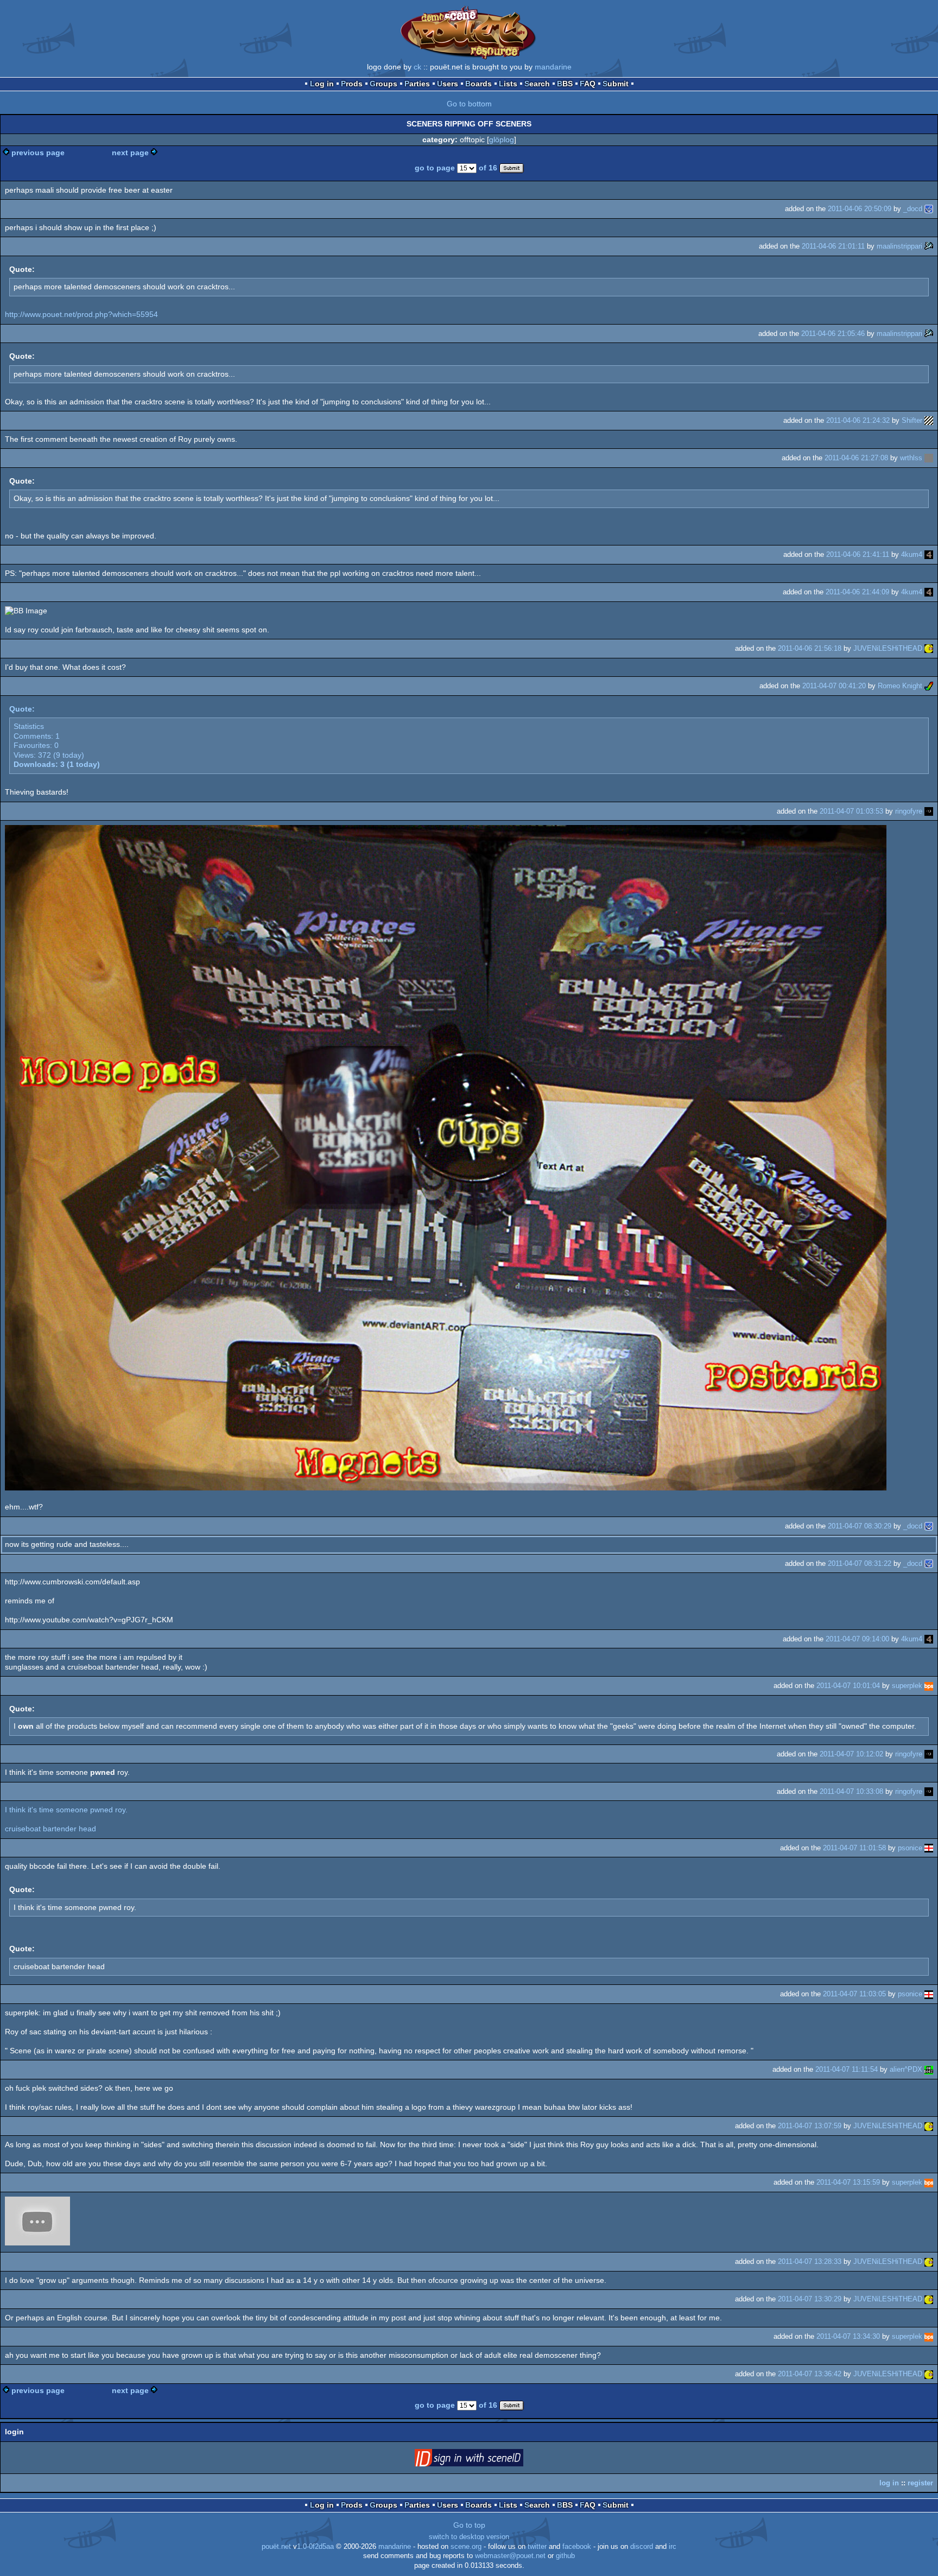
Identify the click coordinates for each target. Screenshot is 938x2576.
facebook (577, 2547)
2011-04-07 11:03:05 (854, 1994)
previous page (38, 153)
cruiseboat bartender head (50, 1829)
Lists (508, 84)
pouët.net (276, 2547)
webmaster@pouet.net (510, 2556)
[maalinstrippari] (929, 246)
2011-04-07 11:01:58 (854, 1848)
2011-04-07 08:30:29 (860, 1526)
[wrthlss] (929, 458)
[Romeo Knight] (929, 686)
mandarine (553, 67)
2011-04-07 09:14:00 (857, 1639)
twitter (537, 2547)
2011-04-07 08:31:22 (860, 1563)
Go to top (469, 2525)
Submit (616, 84)
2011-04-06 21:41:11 (858, 554)
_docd (913, 209)
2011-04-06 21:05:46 (833, 334)
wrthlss (911, 458)
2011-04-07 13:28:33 (810, 2261)
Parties (417, 84)
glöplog (502, 139)
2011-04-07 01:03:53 (851, 811)
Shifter (912, 420)
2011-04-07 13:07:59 (810, 2126)
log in (889, 2483)
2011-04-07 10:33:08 (851, 1791)
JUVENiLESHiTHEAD (888, 648)
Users (448, 84)
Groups (384, 84)
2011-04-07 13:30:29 (810, 2299)
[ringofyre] (929, 811)
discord (642, 2547)
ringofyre (909, 811)
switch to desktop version (469, 2537)
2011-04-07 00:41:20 (834, 686)
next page (130, 153)
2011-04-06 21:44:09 (857, 592)
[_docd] (929, 209)
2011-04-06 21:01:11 (833, 246)
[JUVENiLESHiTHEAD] (929, 648)
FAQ (588, 84)
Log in (322, 84)
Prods (352, 84)
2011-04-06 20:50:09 (860, 209)
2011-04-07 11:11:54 (847, 2069)
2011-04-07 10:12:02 (851, 1754)
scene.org (466, 2547)
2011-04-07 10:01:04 (848, 1686)
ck (417, 67)
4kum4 (912, 554)
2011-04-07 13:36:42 (810, 2374)
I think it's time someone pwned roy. (66, 1810)
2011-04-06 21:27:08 (856, 458)
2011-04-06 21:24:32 (858, 420)
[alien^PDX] (929, 2069)
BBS (565, 84)
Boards (478, 84)
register (920, 2483)
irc (673, 2547)
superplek (907, 1686)
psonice (910, 1848)
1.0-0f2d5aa (315, 2547)
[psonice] (929, 1848)
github (565, 2556)
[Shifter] (929, 420)
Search (537, 84)
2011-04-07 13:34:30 (848, 2336)
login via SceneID (486, 2460)
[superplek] (929, 1686)
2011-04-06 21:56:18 (810, 648)
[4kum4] (929, 554)
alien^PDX (906, 2069)
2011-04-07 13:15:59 (848, 2182)
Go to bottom (469, 104)
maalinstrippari (899, 246)
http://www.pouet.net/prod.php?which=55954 (81, 314)
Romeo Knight (900, 686)
